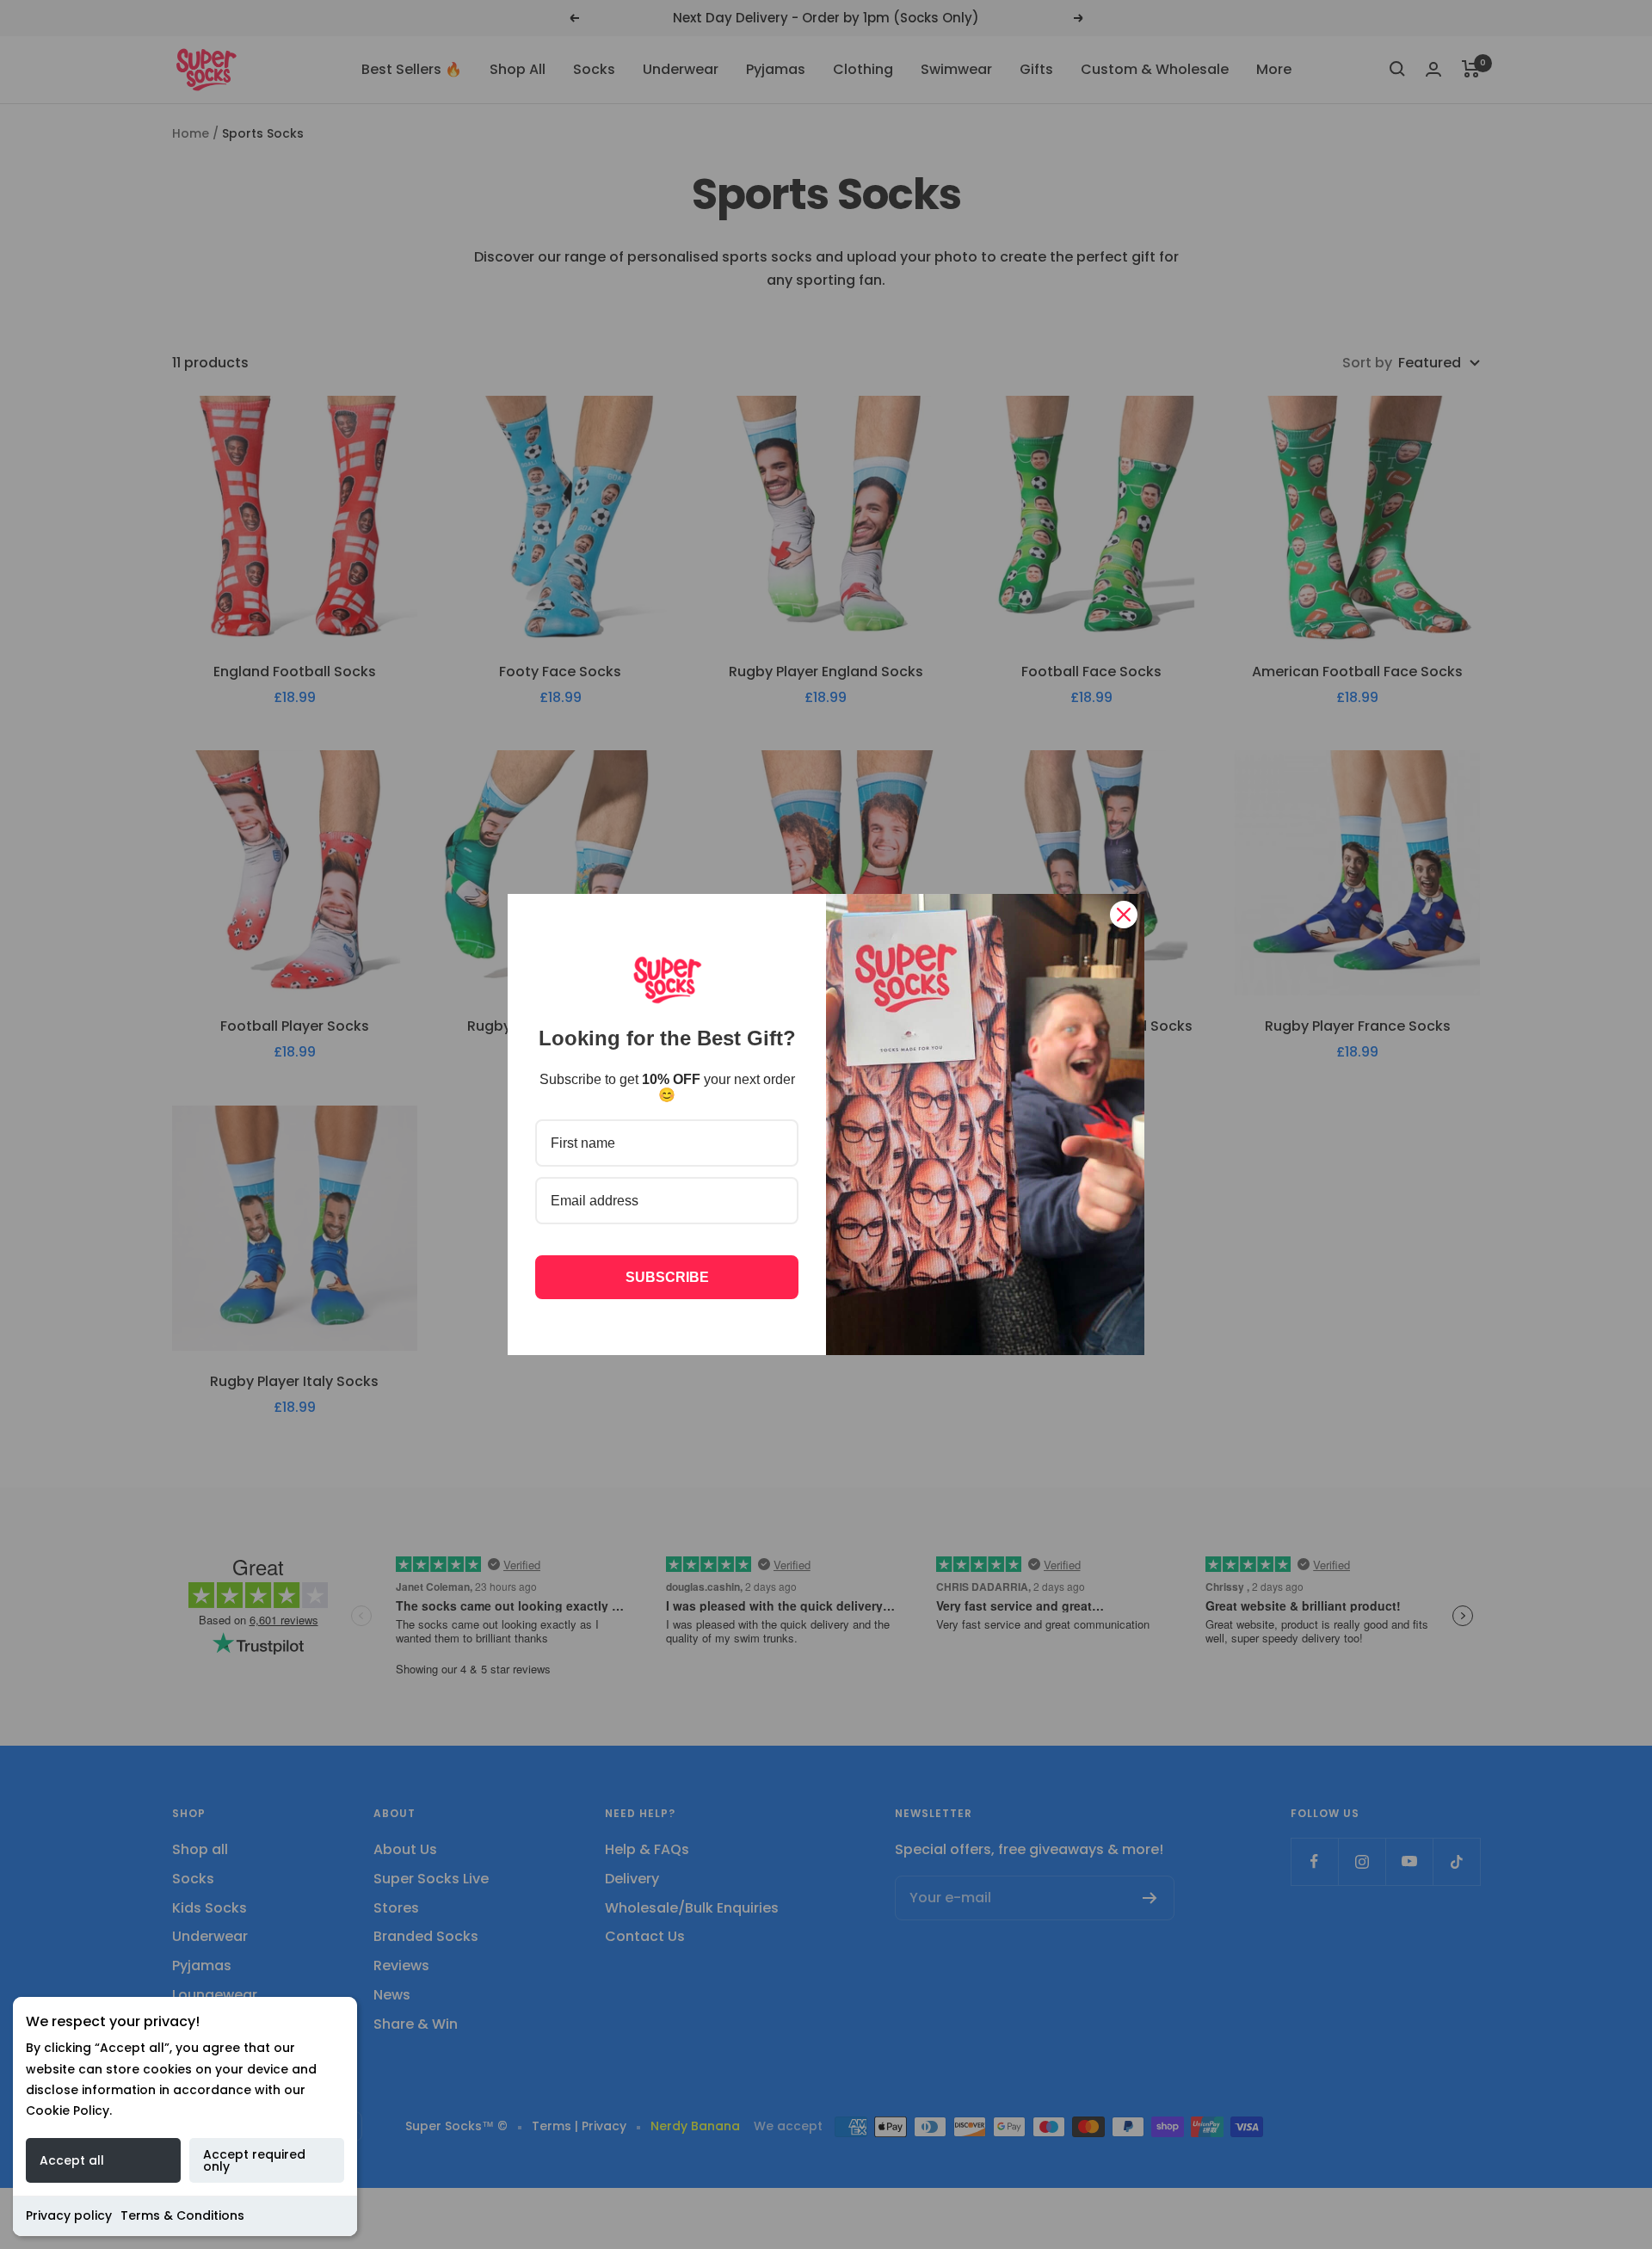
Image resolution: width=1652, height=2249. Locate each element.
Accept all (72, 2160)
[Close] (1124, 915)
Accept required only (254, 2160)
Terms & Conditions (182, 2215)
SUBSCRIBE (667, 1277)
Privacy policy (69, 2215)
